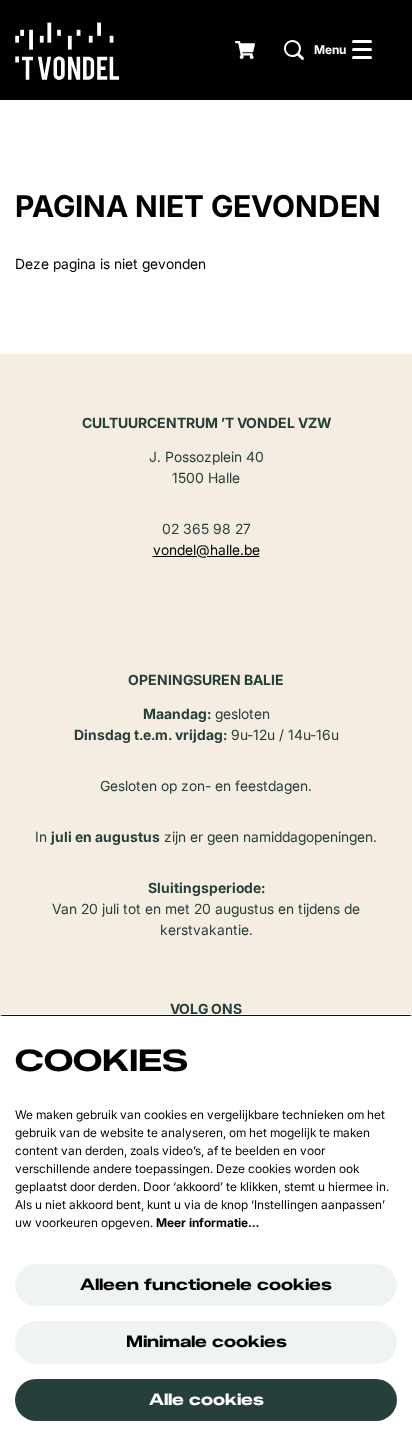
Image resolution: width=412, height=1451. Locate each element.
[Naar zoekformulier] (294, 50)
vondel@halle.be (206, 549)
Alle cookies (206, 1399)
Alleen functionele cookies (206, 1284)
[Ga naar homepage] (82, 50)
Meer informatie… (207, 1222)
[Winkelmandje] (247, 50)
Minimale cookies (206, 1341)
